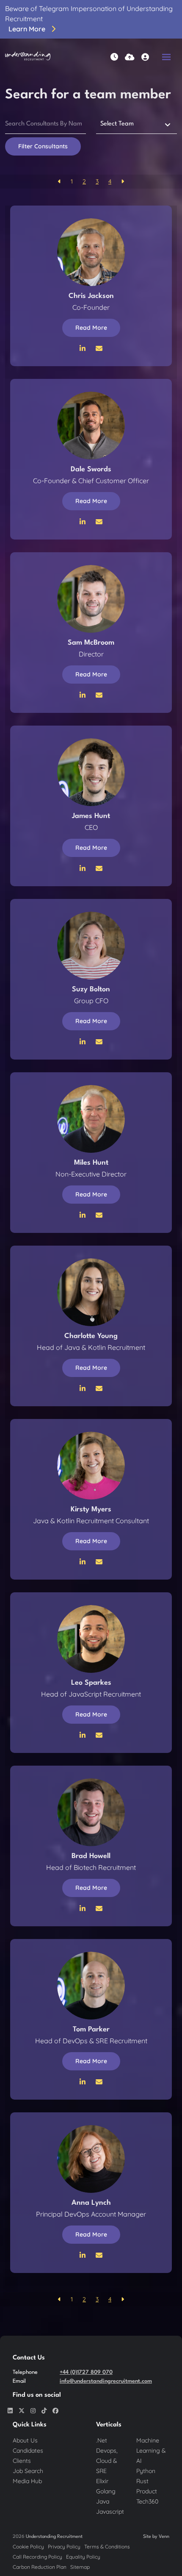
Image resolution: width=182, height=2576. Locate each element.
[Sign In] (145, 57)
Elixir (102, 2481)
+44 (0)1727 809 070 (86, 2372)
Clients (22, 2461)
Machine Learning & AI (151, 2451)
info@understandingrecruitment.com (106, 2381)
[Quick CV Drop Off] (130, 57)
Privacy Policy (64, 2547)
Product (147, 2491)
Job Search (28, 2471)
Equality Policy (83, 2557)
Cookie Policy (28, 2547)
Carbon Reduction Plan (40, 2567)
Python (146, 2471)
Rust (142, 2481)
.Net (102, 2440)
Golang (106, 2491)
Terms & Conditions (107, 2547)
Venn (164, 2537)
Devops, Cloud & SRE (107, 2461)
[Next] (123, 182)
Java (103, 2501)
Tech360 (147, 2501)
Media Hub (27, 2481)
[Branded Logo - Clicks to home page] (28, 57)
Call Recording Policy (37, 2557)
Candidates (28, 2451)
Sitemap (80, 2567)
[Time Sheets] (114, 57)
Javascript (110, 2512)
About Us (25, 2440)
